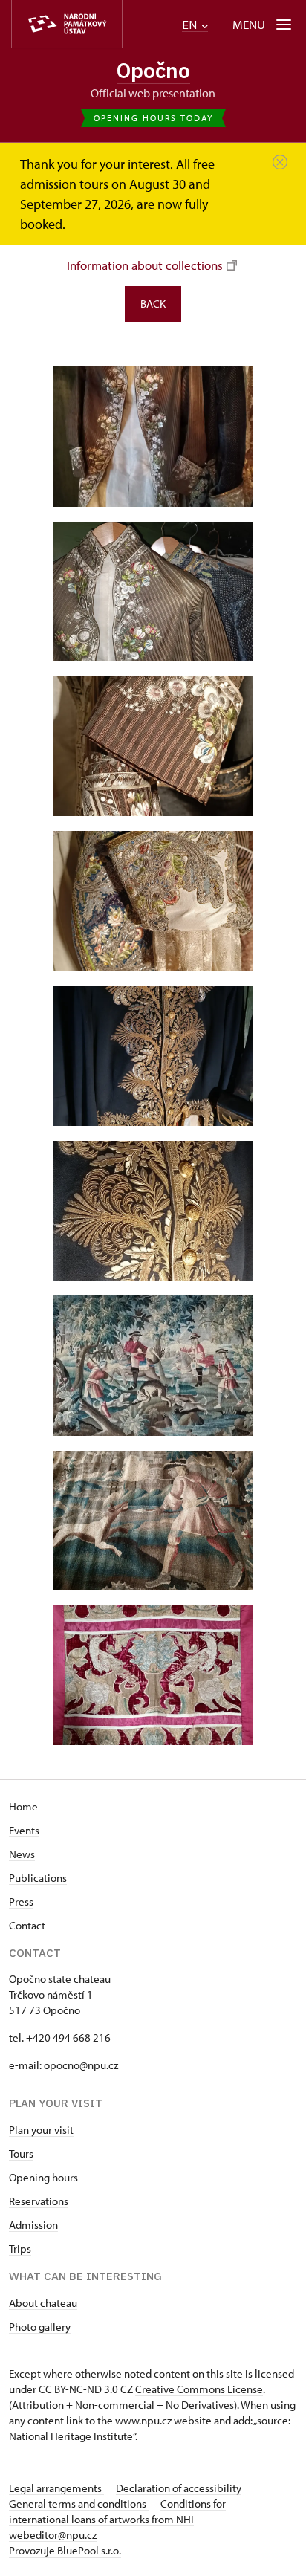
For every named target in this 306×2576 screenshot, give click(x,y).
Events (24, 1830)
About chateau (43, 2303)
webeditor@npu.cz (53, 2535)
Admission (33, 2225)
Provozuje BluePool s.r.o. (65, 2550)
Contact (27, 1925)
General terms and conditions (79, 2504)
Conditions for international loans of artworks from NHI (117, 2511)
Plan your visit (41, 2130)
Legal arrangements (56, 2488)
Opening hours (43, 2177)
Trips (20, 2249)
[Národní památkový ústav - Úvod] (67, 24)
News (22, 1854)
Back (153, 304)
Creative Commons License (199, 2389)
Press (21, 1902)
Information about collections (145, 265)
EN (191, 25)
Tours (21, 2153)
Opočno (153, 70)
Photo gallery (40, 2327)
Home (23, 1806)
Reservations (39, 2201)
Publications (38, 1878)
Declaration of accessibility (179, 2488)
